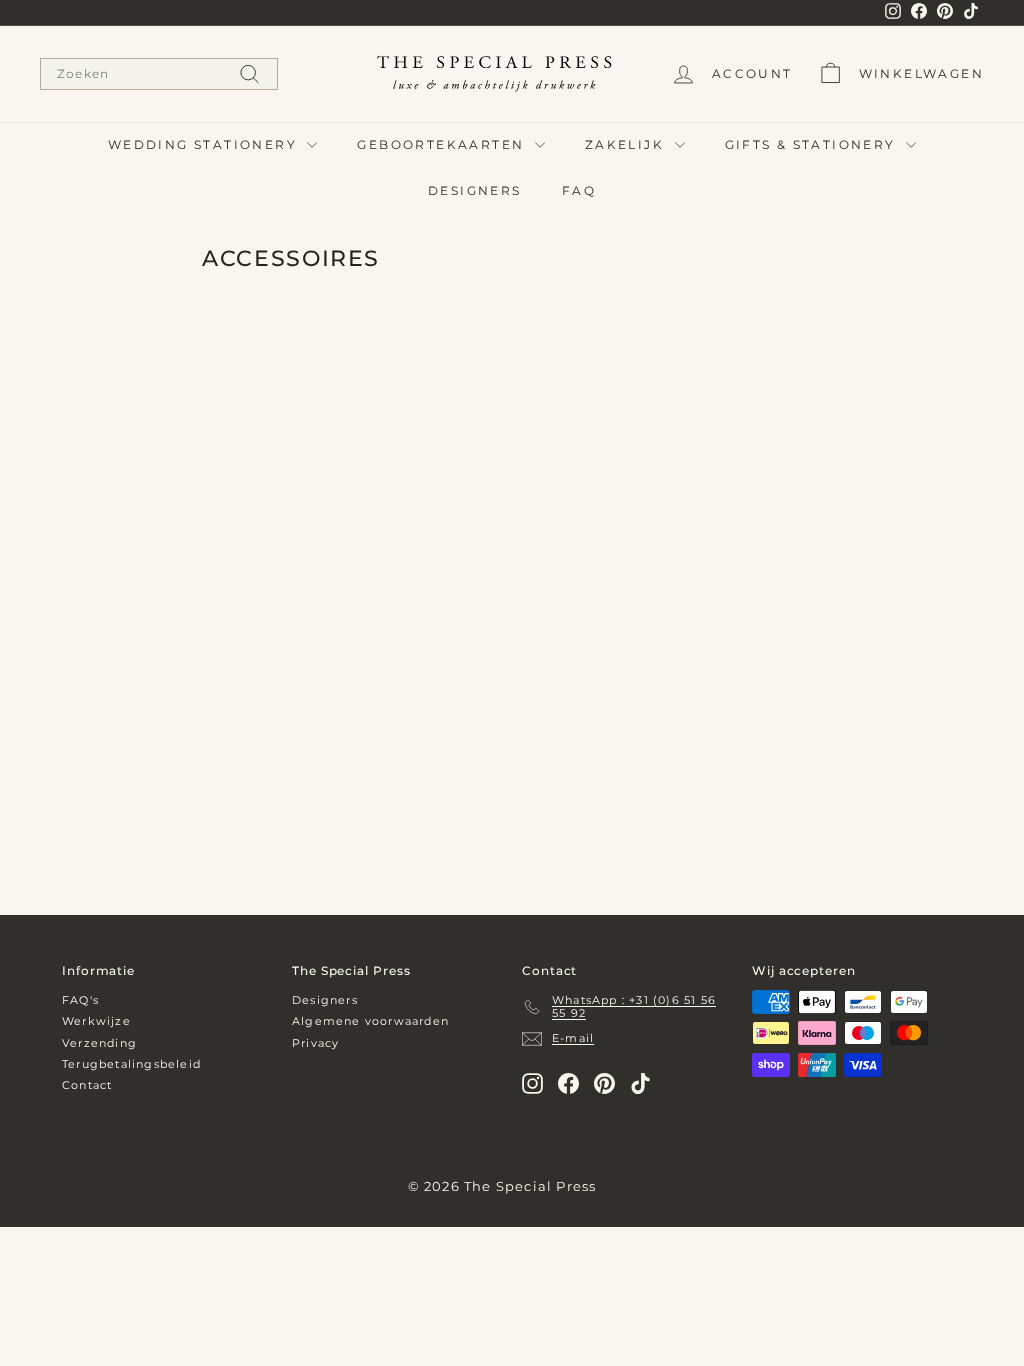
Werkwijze (96, 1021)
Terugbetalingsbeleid (131, 1064)
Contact (87, 1085)
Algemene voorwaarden (370, 1021)
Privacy (315, 1043)
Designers (325, 1000)
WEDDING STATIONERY (205, 144)
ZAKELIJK (627, 144)
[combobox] (159, 74)
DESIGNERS (475, 190)
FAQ (579, 190)
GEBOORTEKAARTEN (443, 144)
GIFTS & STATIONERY (813, 144)
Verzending (99, 1043)
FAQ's (80, 1000)
